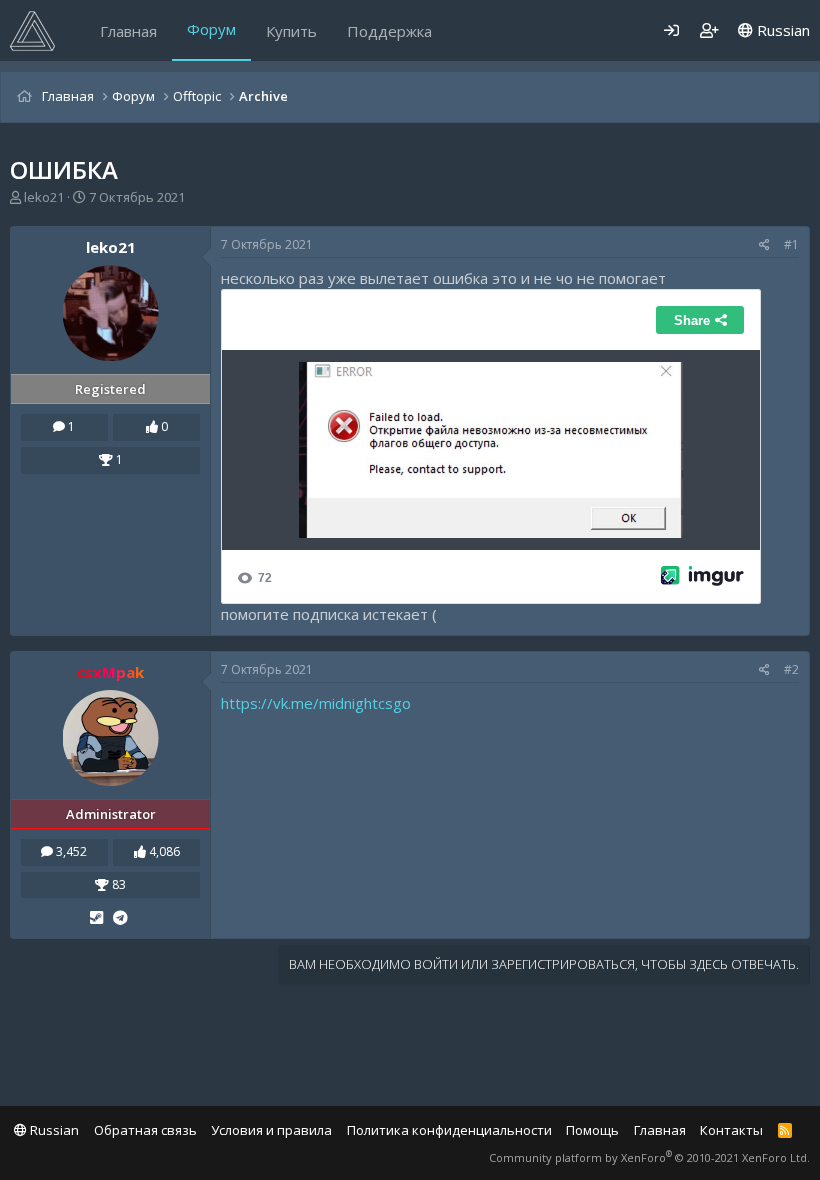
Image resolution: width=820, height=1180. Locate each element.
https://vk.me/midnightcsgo (316, 703)
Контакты (731, 1130)
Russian (781, 30)
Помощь (592, 1130)
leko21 (44, 197)
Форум (211, 29)
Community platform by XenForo (649, 1157)
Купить (291, 31)
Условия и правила (271, 1130)
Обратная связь (145, 1130)
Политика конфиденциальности (449, 1130)
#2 (791, 669)
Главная (128, 31)
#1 (791, 244)
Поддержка (389, 31)
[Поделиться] (764, 245)
